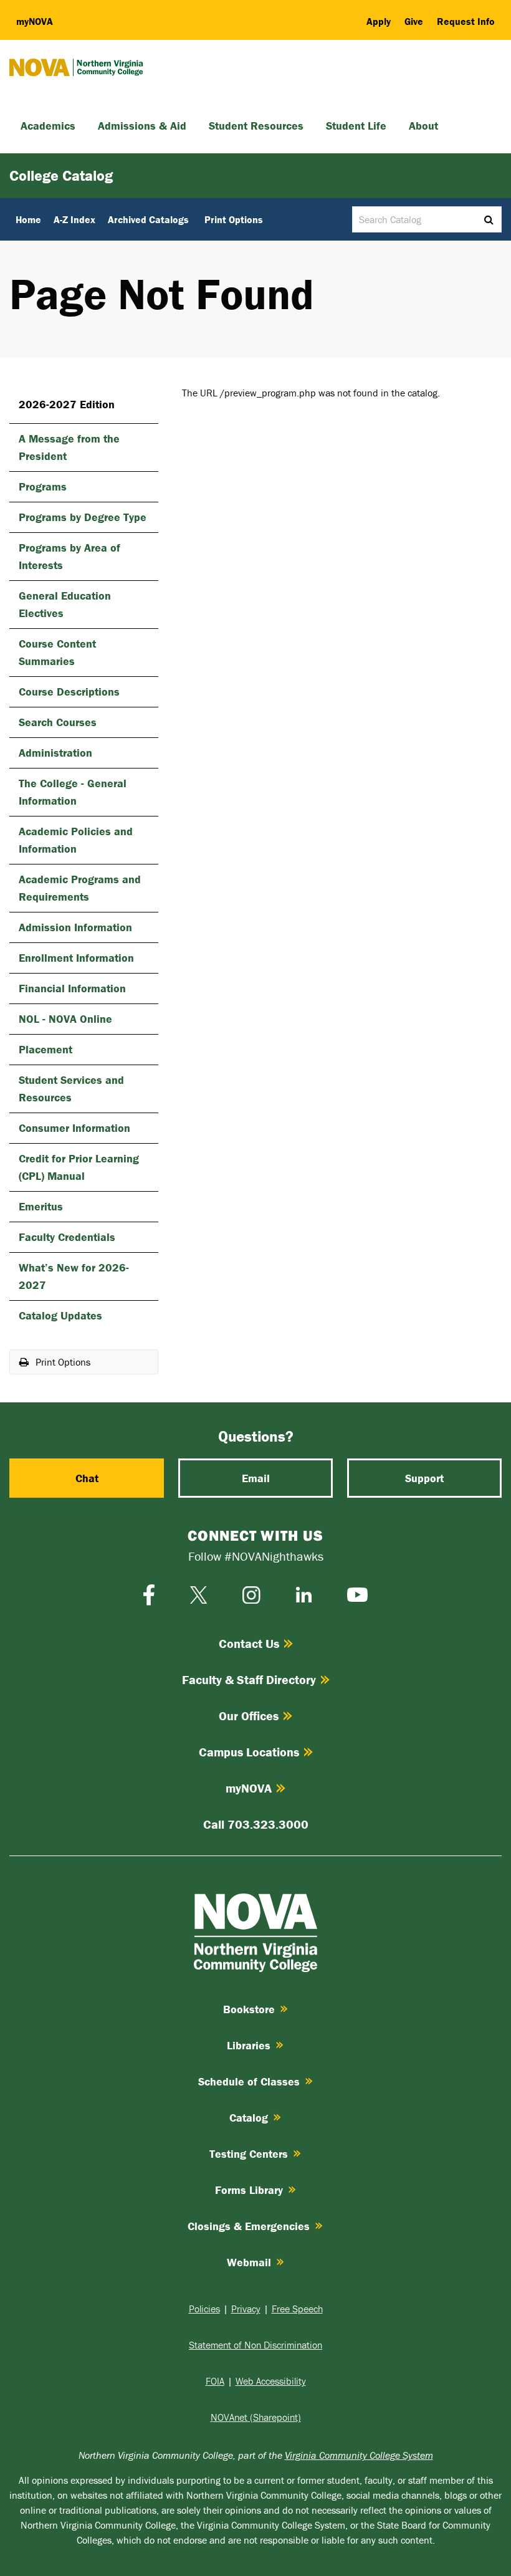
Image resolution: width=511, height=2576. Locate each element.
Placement (45, 1049)
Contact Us (249, 1643)
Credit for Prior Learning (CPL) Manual (79, 1167)
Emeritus (41, 1206)
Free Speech (297, 2309)
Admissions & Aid (142, 126)
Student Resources (256, 126)
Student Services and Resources (71, 1089)
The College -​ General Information (73, 792)
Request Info (466, 21)
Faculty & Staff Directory (249, 1679)
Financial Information (72, 988)
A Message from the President (69, 447)
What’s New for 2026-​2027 (74, 1276)
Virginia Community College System (359, 2455)
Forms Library (249, 2190)
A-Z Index (74, 219)
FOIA (215, 2381)
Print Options (234, 219)
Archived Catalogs (148, 219)
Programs (43, 486)
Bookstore (249, 2009)
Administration (55, 753)
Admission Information (75, 927)
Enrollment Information (76, 958)
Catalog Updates (60, 1315)
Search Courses (58, 722)
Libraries (249, 2045)
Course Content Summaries (57, 652)
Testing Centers (249, 2154)
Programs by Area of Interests (69, 556)
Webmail (249, 2262)
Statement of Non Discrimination (255, 2345)
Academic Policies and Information (76, 840)
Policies (204, 2309)
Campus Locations (249, 1752)
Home (28, 219)
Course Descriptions (69, 692)
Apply (379, 21)
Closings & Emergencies (249, 2226)
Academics (48, 126)
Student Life (356, 126)
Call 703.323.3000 (256, 1824)
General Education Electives (65, 604)
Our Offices (249, 1716)
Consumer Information (74, 1128)
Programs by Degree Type (83, 517)
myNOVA (249, 1788)
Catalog (249, 2118)
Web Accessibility (271, 2381)
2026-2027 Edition (67, 404)
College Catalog (61, 175)
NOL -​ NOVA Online (65, 1019)
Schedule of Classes (249, 2081)
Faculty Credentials (67, 1237)
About (423, 126)
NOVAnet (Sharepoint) (256, 2417)
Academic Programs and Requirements (80, 888)
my (35, 21)
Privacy (246, 2309)
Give (414, 21)
